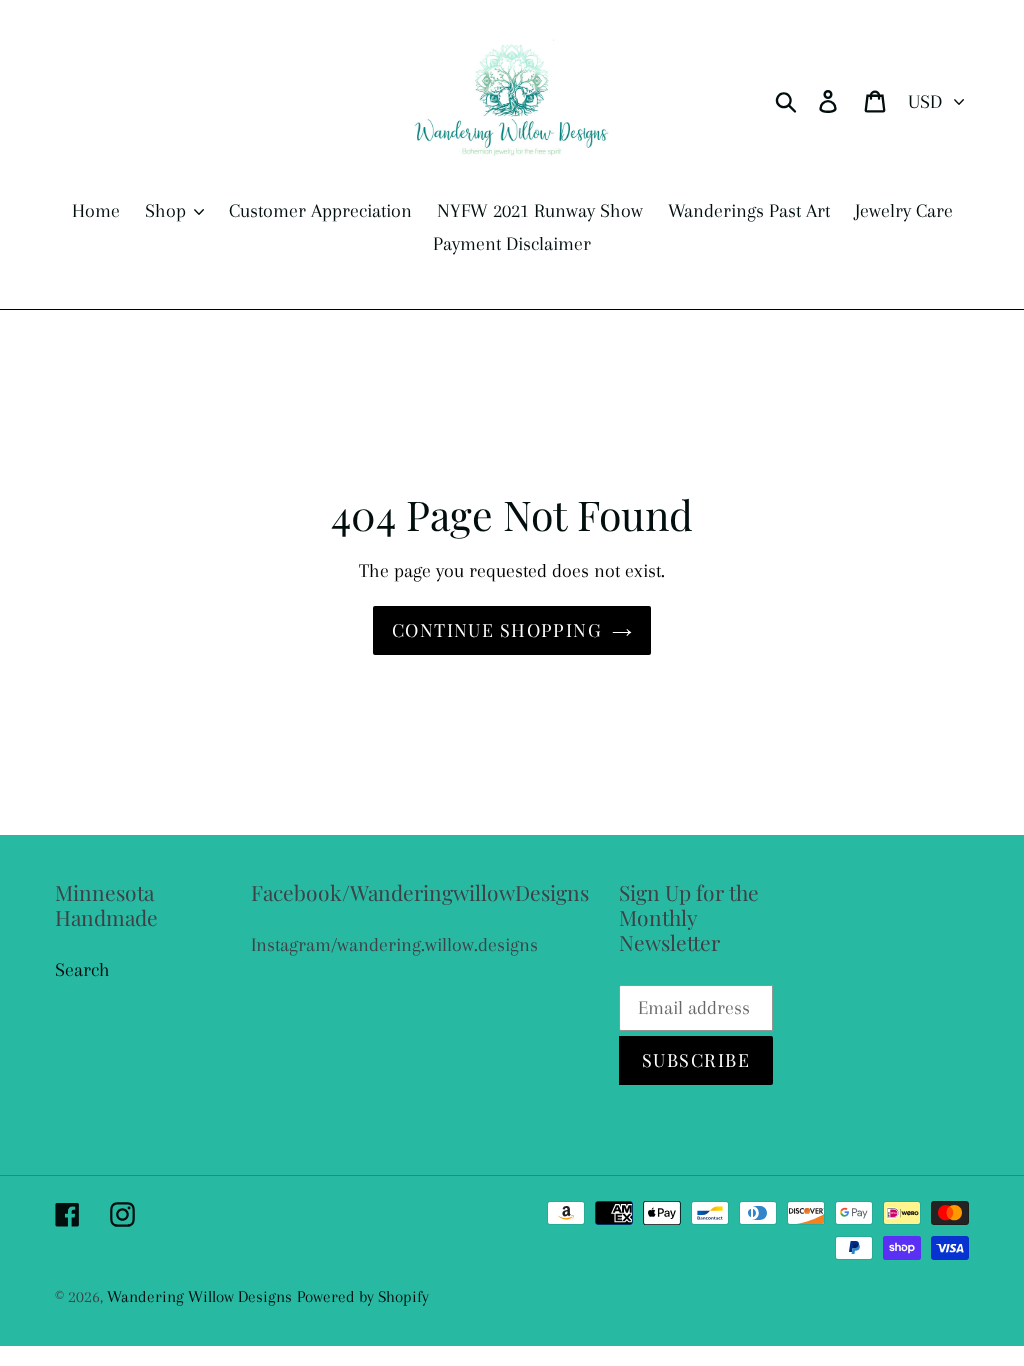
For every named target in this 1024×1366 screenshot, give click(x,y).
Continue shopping (497, 630)
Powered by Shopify (363, 1296)
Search (82, 970)
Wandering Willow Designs (199, 1296)
